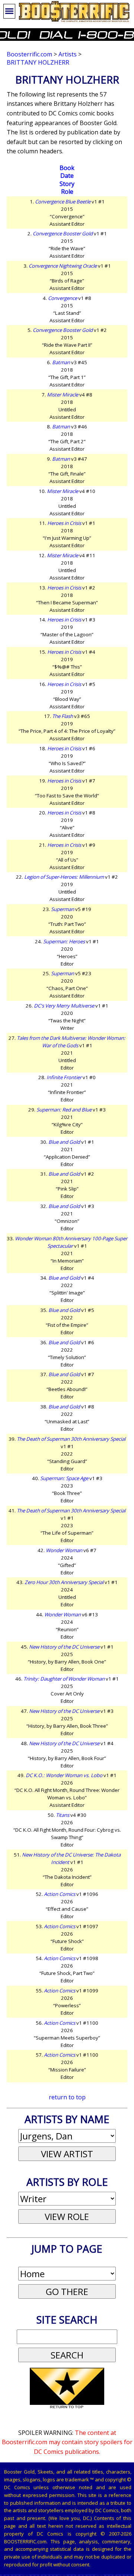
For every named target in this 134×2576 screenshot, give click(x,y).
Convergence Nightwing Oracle (63, 266)
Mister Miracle (63, 395)
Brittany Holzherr (38, 62)
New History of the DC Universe (64, 1647)
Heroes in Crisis (64, 523)
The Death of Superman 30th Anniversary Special (71, 1439)
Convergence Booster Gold (63, 234)
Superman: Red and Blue (64, 1110)
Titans (63, 1815)
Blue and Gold (64, 1142)
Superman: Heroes (64, 941)
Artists (68, 54)
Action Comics (60, 1894)
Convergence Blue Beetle (63, 202)
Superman (63, 909)
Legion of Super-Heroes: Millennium (64, 877)
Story (67, 184)
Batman (61, 362)
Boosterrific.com (29, 54)
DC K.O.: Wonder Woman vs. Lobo (64, 1775)
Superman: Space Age (64, 1478)
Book (67, 168)
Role (67, 192)
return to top (67, 2097)
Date (67, 176)
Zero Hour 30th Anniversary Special (64, 1582)
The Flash (63, 716)
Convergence (63, 298)
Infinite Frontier (64, 1077)
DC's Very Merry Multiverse (64, 1006)
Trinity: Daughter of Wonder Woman (64, 1679)
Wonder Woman (64, 1550)
